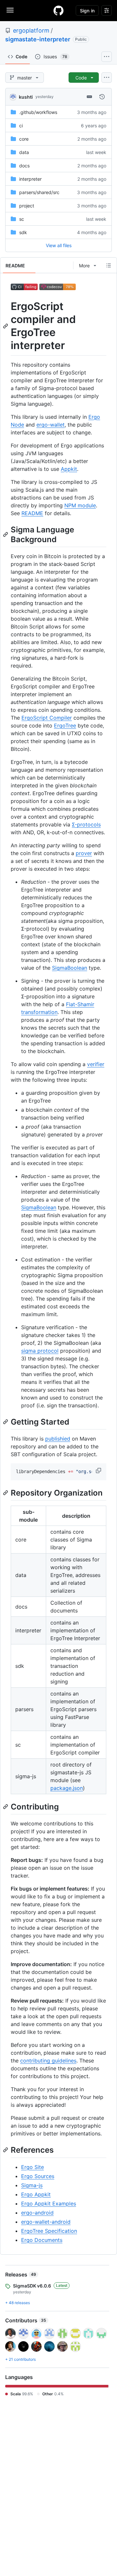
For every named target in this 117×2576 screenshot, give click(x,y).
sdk (23, 232)
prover (84, 853)
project (27, 206)
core (24, 139)
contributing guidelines (48, 2061)
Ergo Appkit (36, 2194)
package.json (67, 1788)
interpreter (30, 179)
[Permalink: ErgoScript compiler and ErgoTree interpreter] (6, 326)
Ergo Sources (38, 2176)
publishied (58, 1439)
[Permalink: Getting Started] (6, 1422)
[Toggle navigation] (10, 10)
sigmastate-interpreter (38, 39)
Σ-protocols (86, 824)
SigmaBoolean (70, 968)
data (24, 152)
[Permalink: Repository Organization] (6, 1493)
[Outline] (109, 265)
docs (24, 166)
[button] (99, 1471)
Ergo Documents (42, 2240)
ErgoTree (65, 725)
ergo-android (37, 2213)
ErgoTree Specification (49, 2231)
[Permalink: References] (6, 2150)
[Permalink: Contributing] (6, 1807)
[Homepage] (58, 10)
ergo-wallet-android (46, 2222)
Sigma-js (32, 2185)
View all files (59, 245)
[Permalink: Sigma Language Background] (6, 534)
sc (22, 219)
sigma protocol (40, 1351)
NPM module (80, 505)
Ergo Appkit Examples (49, 2203)
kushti (26, 97)
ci (21, 126)
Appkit (69, 469)
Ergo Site (32, 2167)
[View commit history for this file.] (102, 97)
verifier (96, 1064)
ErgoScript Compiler (47, 718)
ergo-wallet (51, 425)
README (32, 513)
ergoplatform (31, 30)
